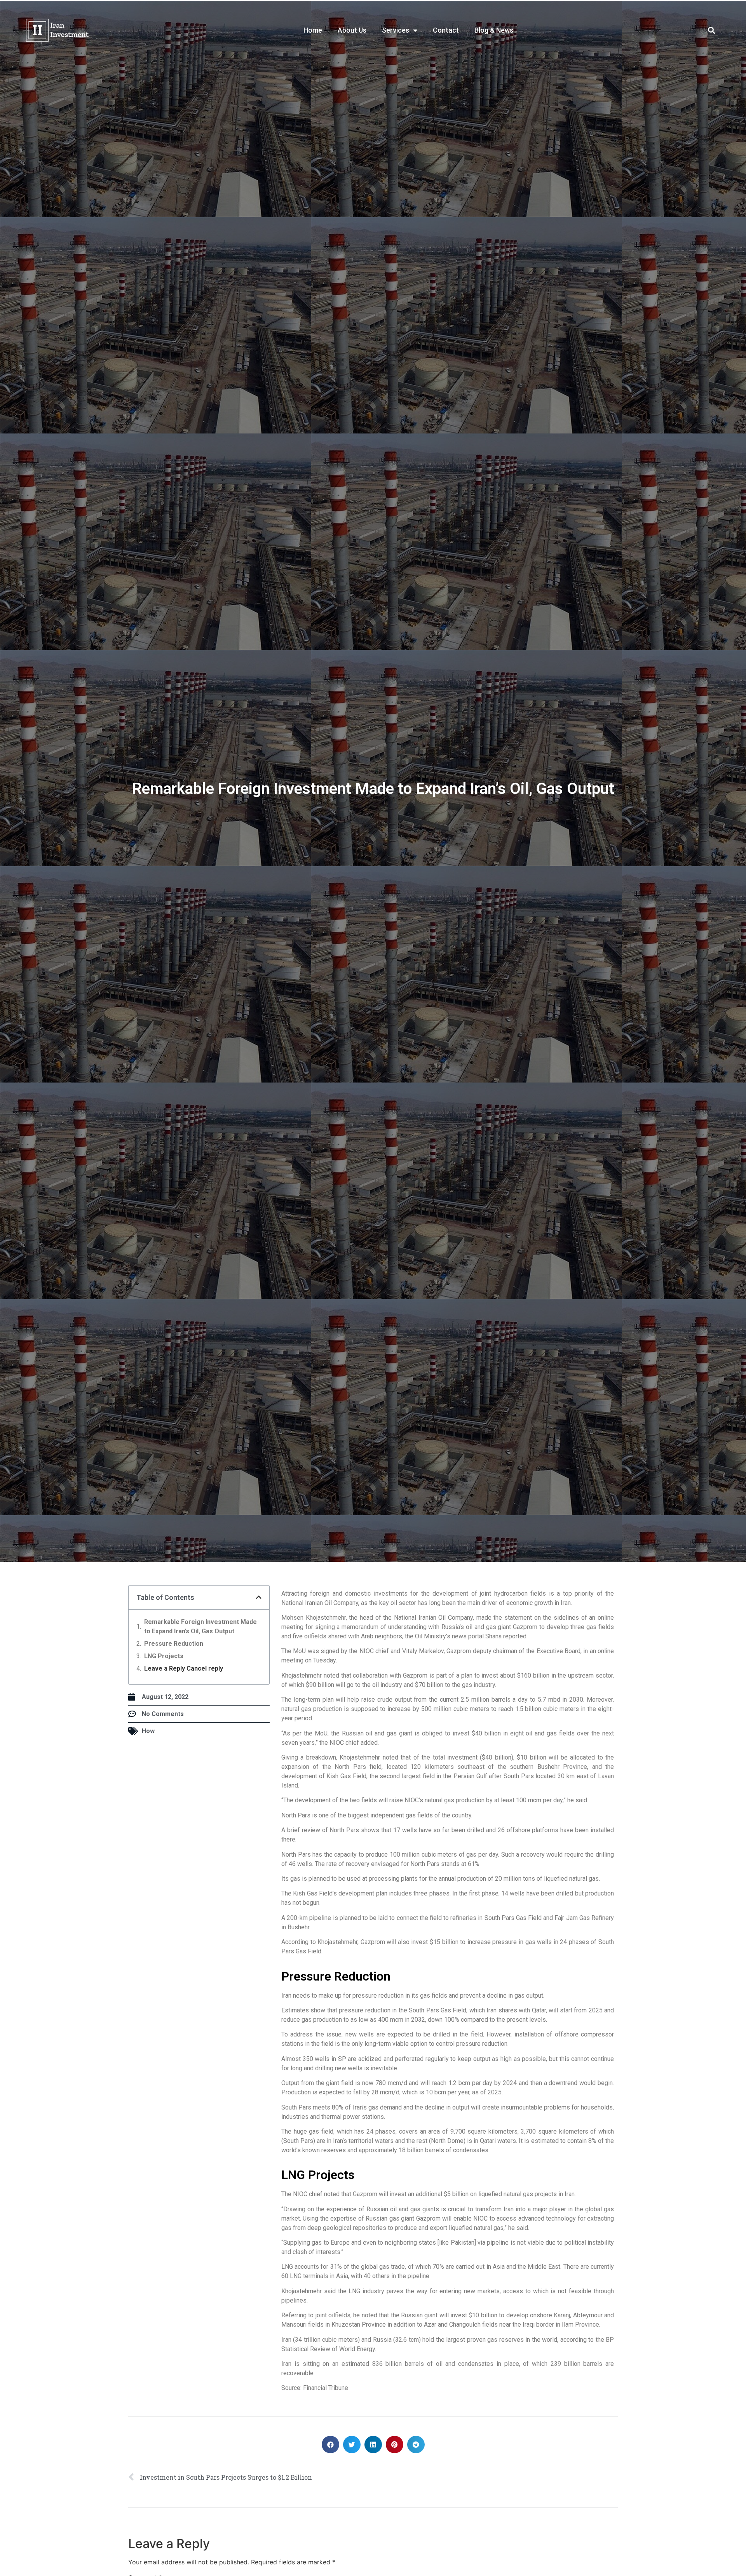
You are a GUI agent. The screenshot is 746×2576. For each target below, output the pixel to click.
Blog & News (494, 30)
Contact (446, 30)
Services (396, 30)
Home (313, 30)
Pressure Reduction (174, 1644)
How (148, 1731)
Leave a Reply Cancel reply (184, 1668)
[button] (712, 30)
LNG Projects (164, 1656)
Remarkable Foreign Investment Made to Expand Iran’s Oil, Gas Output (200, 1627)
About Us (352, 30)
